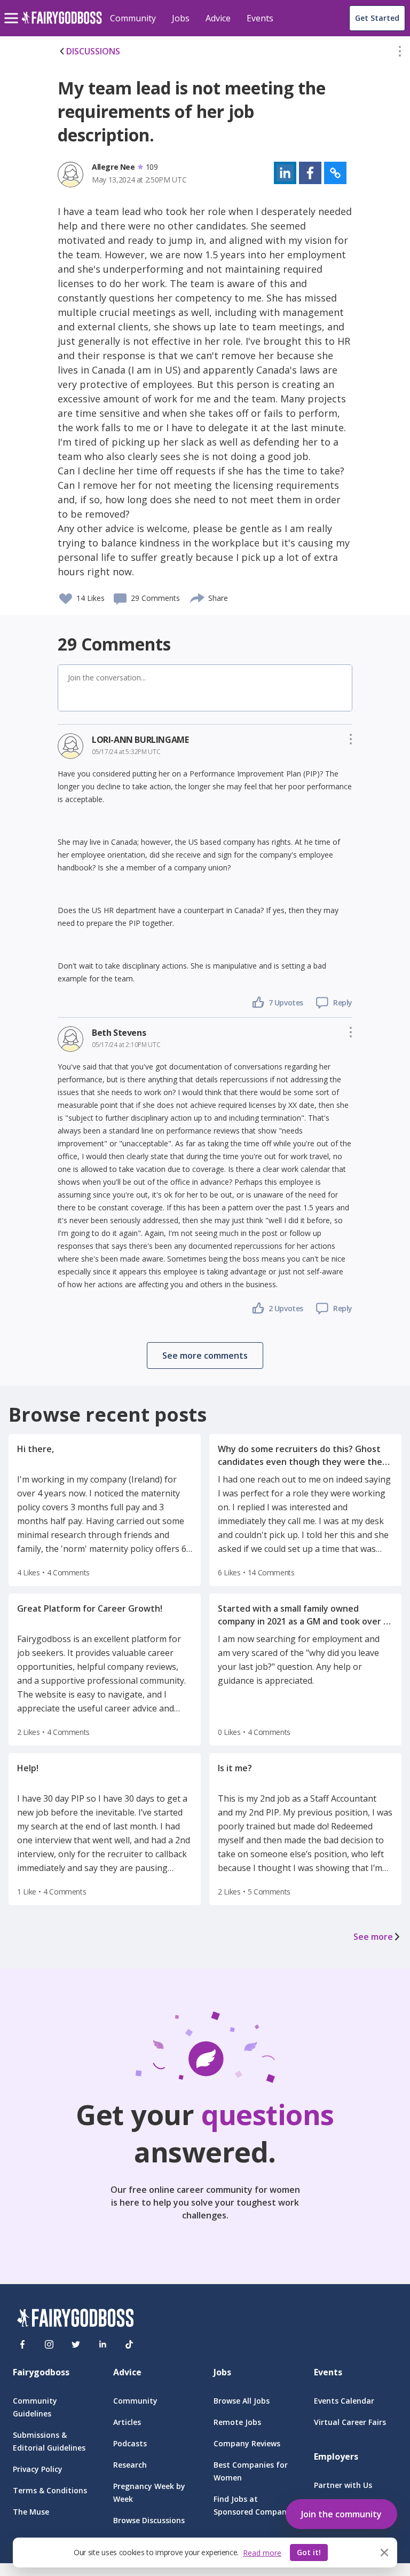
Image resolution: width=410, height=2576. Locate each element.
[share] (198, 597)
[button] (400, 53)
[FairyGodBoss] (75, 2320)
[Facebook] (22, 2344)
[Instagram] (49, 2344)
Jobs (181, 18)
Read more (262, 2553)
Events (260, 18)
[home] (62, 24)
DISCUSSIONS (93, 51)
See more (373, 1937)
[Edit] (400, 53)
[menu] (13, 10)
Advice (218, 18)
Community (133, 18)
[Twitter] (76, 2344)
